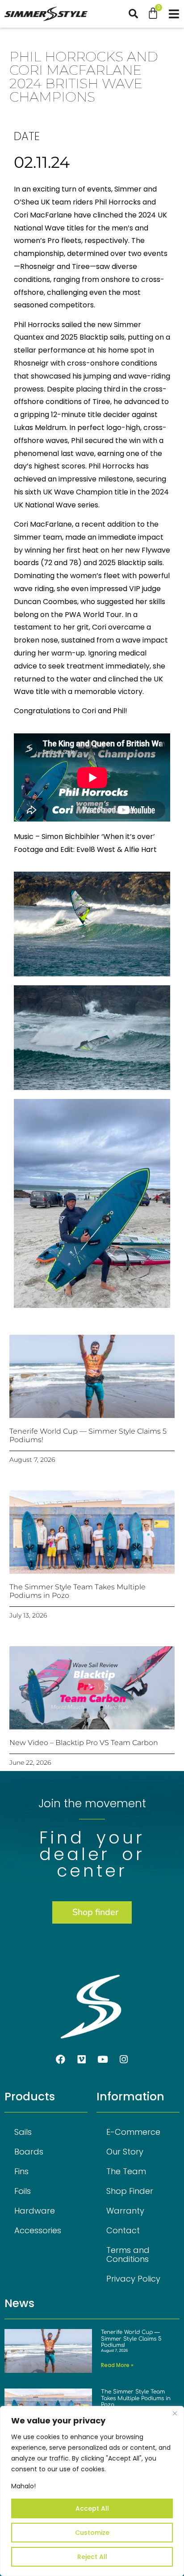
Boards (29, 2152)
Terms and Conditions (128, 2255)
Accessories (38, 2230)
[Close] (175, 2414)
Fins (21, 2171)
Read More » (117, 2365)
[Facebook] (61, 2059)
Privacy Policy (133, 2279)
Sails (23, 2132)
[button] (138, 14)
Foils (23, 2191)
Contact (123, 2230)
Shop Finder (130, 2191)
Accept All (92, 2508)
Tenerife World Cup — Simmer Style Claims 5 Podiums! (131, 2339)
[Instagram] (124, 2059)
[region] (92, 2491)
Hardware (35, 2211)
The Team (126, 2171)
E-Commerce (133, 2132)
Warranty (125, 2211)
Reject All (92, 2557)
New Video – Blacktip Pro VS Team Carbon (84, 1743)
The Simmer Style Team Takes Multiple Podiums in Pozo (136, 2398)
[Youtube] (103, 2059)
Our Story (125, 2152)
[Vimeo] (82, 2059)
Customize (92, 2533)
